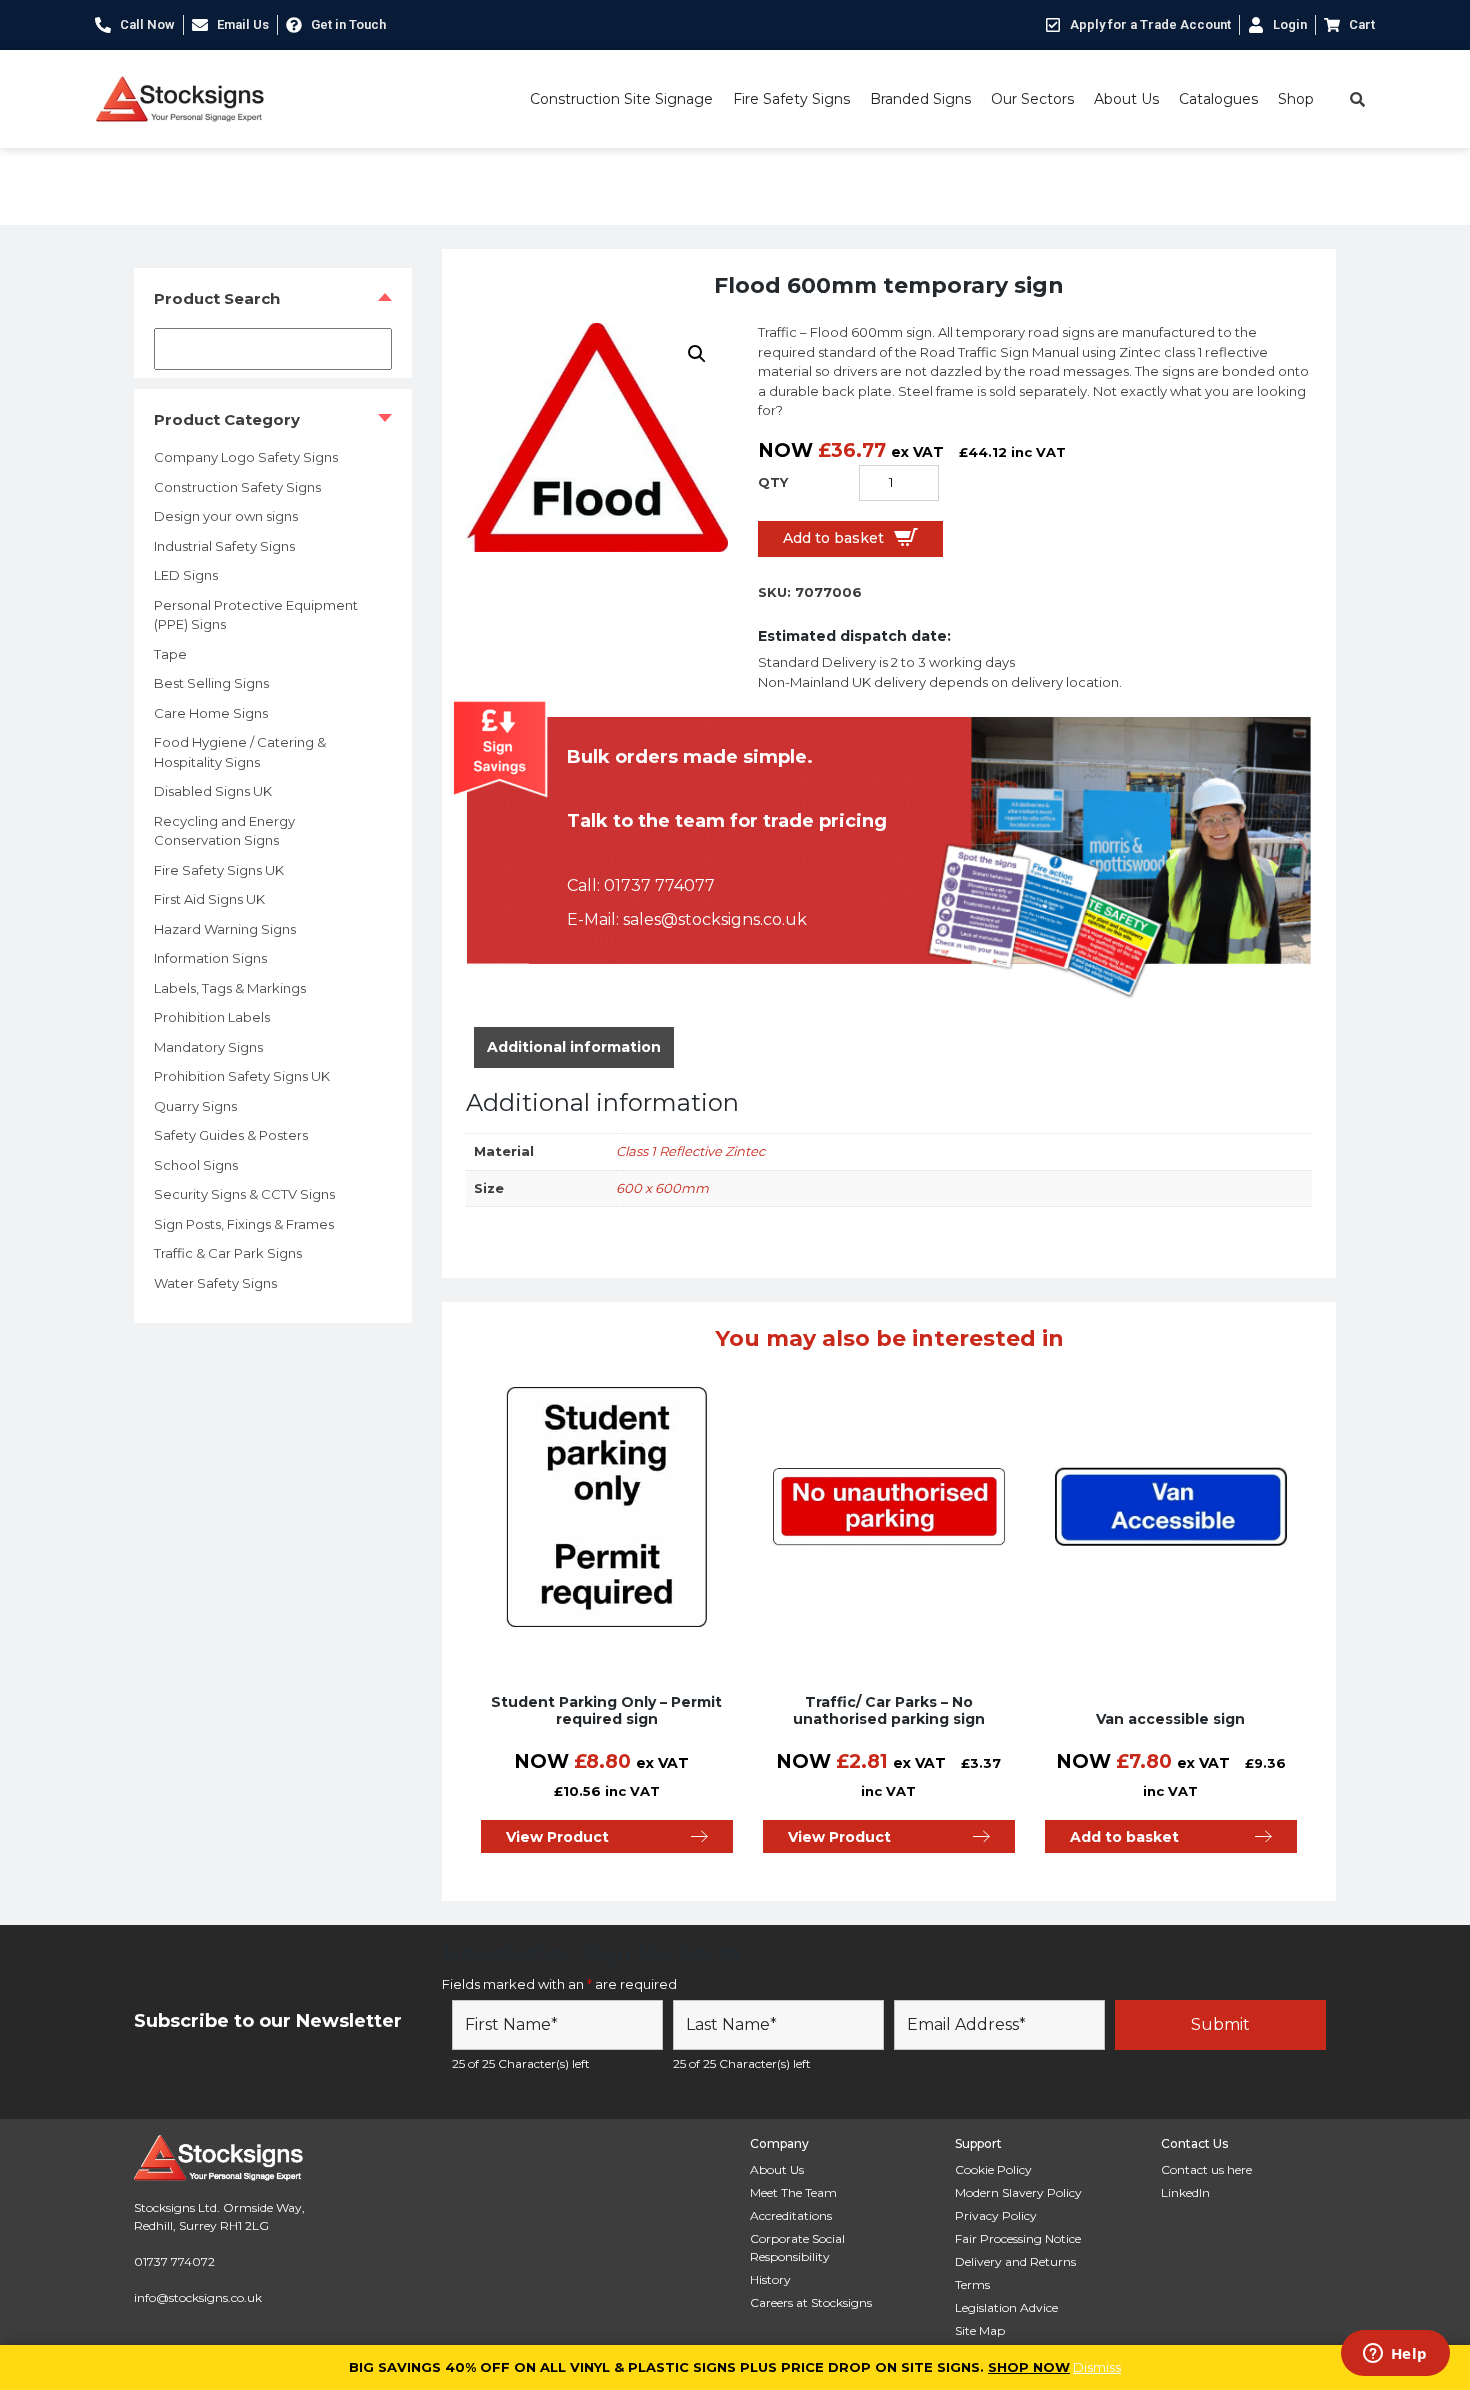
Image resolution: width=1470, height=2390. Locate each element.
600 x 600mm (662, 1188)
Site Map (980, 2330)
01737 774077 (659, 885)
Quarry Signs (195, 1106)
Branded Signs (920, 99)
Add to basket (833, 538)
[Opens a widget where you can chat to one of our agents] (1395, 2355)
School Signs (196, 1165)
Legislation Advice (1006, 2307)
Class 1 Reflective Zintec (690, 1151)
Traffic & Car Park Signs (228, 1253)
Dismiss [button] (1097, 2367)
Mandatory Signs (208, 1047)
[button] (697, 354)
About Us (1126, 99)
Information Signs (210, 958)
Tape (170, 654)
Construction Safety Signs (237, 487)
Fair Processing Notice (1018, 2238)
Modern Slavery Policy (1018, 2192)
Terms (972, 2284)
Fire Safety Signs (791, 99)
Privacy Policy (996, 2215)
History (770, 2279)
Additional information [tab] (574, 1047)
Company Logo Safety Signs (246, 457)
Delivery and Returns (1015, 2261)
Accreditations (791, 2215)
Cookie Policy (993, 2169)
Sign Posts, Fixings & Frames (244, 1224)
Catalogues (1218, 99)
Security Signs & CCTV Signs (244, 1194)
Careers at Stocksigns (811, 2302)
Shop (1296, 99)
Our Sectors (1032, 99)
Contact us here (1206, 2169)
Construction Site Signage (621, 99)
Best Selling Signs (211, 683)
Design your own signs (226, 516)
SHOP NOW (1029, 2367)
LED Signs (186, 575)
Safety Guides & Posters (231, 1135)
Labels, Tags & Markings (230, 988)
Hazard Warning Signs (225, 929)
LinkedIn (1185, 2192)
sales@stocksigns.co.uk (715, 919)
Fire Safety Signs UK (219, 870)
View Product (557, 1837)
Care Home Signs (211, 713)
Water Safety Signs (215, 1283)
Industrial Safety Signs (224, 546)
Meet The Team (793, 2192)
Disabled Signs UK (213, 791)
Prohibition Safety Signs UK (242, 1076)
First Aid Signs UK (209, 899)
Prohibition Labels (212, 1017)
